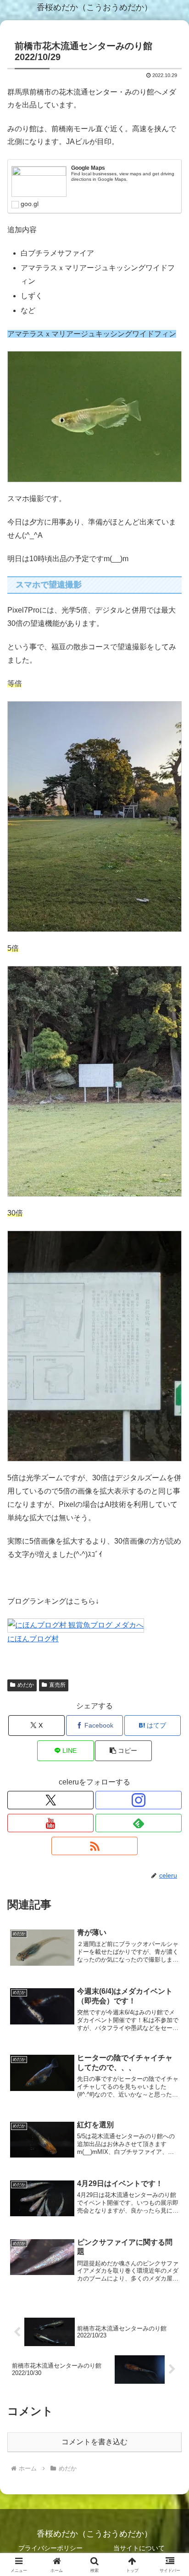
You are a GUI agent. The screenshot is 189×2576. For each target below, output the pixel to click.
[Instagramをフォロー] (139, 1800)
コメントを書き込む (94, 2442)
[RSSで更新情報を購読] (94, 1846)
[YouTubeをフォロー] (50, 1823)
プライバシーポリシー (50, 2548)
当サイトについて (139, 2548)
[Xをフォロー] (50, 1800)
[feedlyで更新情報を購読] (139, 1823)
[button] (123, 1751)
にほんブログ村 (33, 1639)
